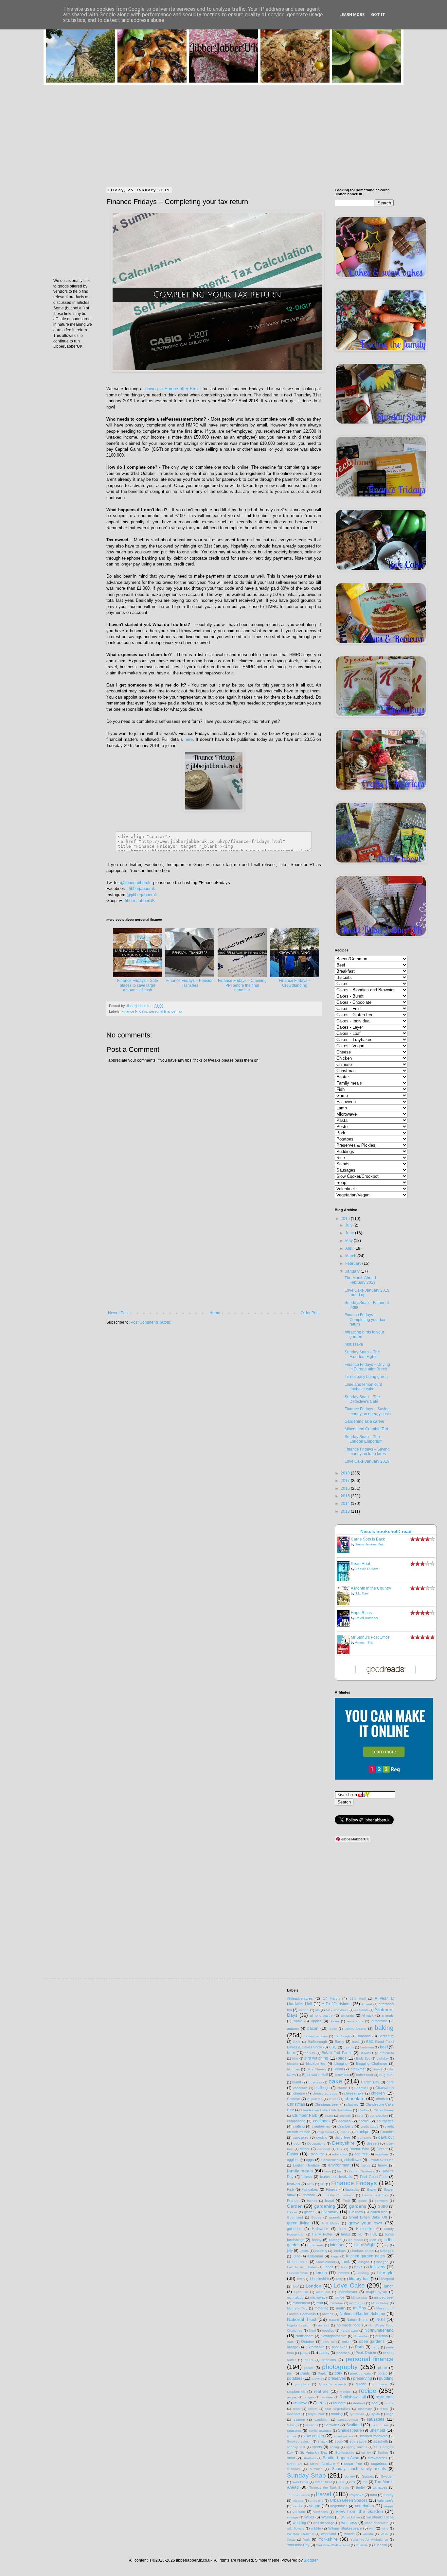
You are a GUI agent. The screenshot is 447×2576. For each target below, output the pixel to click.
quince (382, 2384)
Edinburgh (317, 2154)
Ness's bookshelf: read (386, 1531)
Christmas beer (327, 2104)
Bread (338, 2069)
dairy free (342, 2137)
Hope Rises (361, 1613)
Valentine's (385, 2500)
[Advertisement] (223, 131)
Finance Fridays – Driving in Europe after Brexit (367, 1367)
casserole (300, 2088)
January (353, 1271)
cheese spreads (325, 2093)
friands (312, 2201)
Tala (341, 2482)
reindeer (327, 2397)
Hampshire (365, 2229)
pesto (309, 2368)
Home (215, 1313)
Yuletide (362, 2545)
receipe (345, 2392)
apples (316, 2021)
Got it (378, 15)
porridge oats (360, 2373)
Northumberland (379, 2330)
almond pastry (322, 2015)
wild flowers (296, 2528)
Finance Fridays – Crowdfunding (295, 983)
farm (328, 2171)
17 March (331, 1998)
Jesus (304, 2251)
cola (360, 2116)
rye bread (357, 2414)
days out (386, 2137)
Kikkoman (315, 2256)
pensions (329, 2360)
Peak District (366, 2353)
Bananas (364, 2036)
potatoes (295, 2378)
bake (333, 2029)
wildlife (316, 2528)
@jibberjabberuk (135, 883)
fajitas (366, 2165)
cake (335, 2081)
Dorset (382, 2149)
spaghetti (381, 2441)
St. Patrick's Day (313, 2452)
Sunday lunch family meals (359, 2469)
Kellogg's (387, 2251)
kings (335, 2256)
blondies (293, 2069)
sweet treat (323, 2482)
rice (374, 2403)
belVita (310, 2053)
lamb (346, 2262)
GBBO (383, 2206)
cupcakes (301, 2137)
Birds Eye (363, 2058)
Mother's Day (297, 2308)
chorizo (382, 2099)
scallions (312, 2425)
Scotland (354, 2425)
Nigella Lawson (299, 2325)
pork (338, 2373)
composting (296, 2121)
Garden (295, 2206)
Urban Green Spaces (349, 2500)
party (375, 2347)
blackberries (316, 2063)
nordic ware (349, 2331)
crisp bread (326, 2132)
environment (339, 2165)
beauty (349, 2047)
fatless (307, 2177)
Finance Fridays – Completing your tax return (365, 1320)
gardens (358, 2206)
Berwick (365, 2053)
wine (385, 2528)
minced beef (384, 2297)
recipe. (292, 2397)
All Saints (361, 2010)
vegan (315, 2506)
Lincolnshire (319, 2279)
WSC (384, 2534)
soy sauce (358, 2441)
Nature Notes (358, 2320)
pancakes (340, 2347)
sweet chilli (300, 2482)
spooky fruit (296, 2447)
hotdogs (335, 2240)
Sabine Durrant (367, 1569)
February (354, 1263)
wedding (299, 2523)
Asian (335, 2021)
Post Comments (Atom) (151, 1322)
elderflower (353, 2160)
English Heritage (306, 2165)
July (349, 1225)
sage (390, 2414)
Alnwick (368, 2015)
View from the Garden (359, 2511)
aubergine (379, 2021)
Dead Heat (360, 1564)
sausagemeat (348, 2419)
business (315, 2082)
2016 (346, 1488)
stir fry (366, 2453)
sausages (375, 2419)
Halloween (320, 2229)
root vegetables (338, 2409)
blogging (341, 2063)
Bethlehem (385, 2053)
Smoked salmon (299, 2441)
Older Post (310, 1313)
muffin (341, 2308)
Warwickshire (350, 2517)
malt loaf (323, 2292)
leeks (358, 2267)
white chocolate (376, 2523)
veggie (389, 2506)
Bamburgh (342, 2036)
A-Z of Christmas (337, 2004)
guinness (294, 2229)
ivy (386, 2245)
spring (334, 2447)
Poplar (323, 2373)
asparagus (355, 2021)
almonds (347, 2015)
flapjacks (352, 2189)
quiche (361, 2384)
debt (297, 2143)
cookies (345, 2121)
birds (342, 2058)
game (363, 2201)
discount (324, 2149)
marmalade (295, 2298)
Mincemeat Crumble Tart (366, 1429)
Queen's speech (332, 2384)
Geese (292, 2212)
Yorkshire (328, 2539)
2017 (346, 1481)
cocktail (345, 2116)
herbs (346, 2234)
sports (317, 2447)
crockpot (363, 2132)
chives (334, 2099)
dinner (305, 2149)
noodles (328, 2331)
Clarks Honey (384, 2110)
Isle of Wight (364, 2245)
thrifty (360, 2487)
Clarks (363, 2110)
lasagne (382, 2262)
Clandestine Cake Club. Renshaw (327, 2110)
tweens (298, 2501)
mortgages (357, 2303)
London (313, 2286)
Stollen (383, 2453)
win (372, 2528)
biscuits (293, 2064)
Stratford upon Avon (341, 2458)
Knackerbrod (325, 2262)
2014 (346, 1504)
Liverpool (386, 2279)
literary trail (359, 2279)
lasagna (364, 2262)
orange (293, 2347)
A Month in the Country (371, 1588)
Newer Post (118, 1313)
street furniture (322, 2463)
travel (323, 2494)
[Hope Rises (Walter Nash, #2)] (345, 1625)
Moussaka (354, 1344)
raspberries (296, 2392)
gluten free (379, 2212)
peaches (343, 2353)
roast (297, 2409)
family (383, 2165)
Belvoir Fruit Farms (337, 2053)
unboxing (317, 2501)
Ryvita (375, 2414)
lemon (321, 2273)
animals (388, 2015)
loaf (296, 2286)
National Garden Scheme (363, 2314)
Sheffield (377, 2430)
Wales (309, 2517)
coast (329, 2116)
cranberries (321, 2126)
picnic (383, 2368)
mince (340, 2297)
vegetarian (365, 2506)
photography (340, 2367)
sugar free (353, 2463)
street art (294, 2464)
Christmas (296, 2104)
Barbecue (386, 2036)
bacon (313, 2028)
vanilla (298, 2506)
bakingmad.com (316, 2036)
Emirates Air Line (381, 2160)
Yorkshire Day (298, 2545)
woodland (329, 2534)
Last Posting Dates (302, 2267)
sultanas (293, 2469)
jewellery (321, 2251)
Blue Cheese (317, 2069)
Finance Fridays (134, 1011)
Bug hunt (386, 2075)
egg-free (382, 2154)
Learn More (352, 15)
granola (335, 2217)
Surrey (350, 2476)
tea (365, 2482)
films (311, 2184)
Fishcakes (310, 2189)
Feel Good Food (374, 2177)
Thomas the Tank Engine (329, 2488)
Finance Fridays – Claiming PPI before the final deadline (242, 985)
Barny (340, 2042)
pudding (386, 2378)
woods (349, 2534)
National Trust (302, 2319)
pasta (305, 2353)
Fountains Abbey (375, 2195)
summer (316, 2469)
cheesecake (354, 2093)
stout (291, 2458)
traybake (357, 2495)
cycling (322, 2137)
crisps (345, 2132)
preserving (363, 2378)
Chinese (294, 2099)
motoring (321, 2308)
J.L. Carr (362, 1593)
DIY (340, 2149)
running (337, 2414)
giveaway (330, 2212)
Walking (328, 2517)
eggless (293, 2160)
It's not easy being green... (368, 1377)
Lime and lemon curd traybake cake (363, 1387)
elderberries (330, 2160)
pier (290, 2373)
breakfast (358, 2069)
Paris (360, 2347)
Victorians (321, 2512)
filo (322, 2184)
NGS (381, 2320)
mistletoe (336, 2303)
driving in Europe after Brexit (173, 389)
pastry (324, 2353)
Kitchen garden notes (366, 2256)
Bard (297, 2042)
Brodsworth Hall (315, 2075)
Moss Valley (380, 2303)
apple (298, 2021)
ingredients (315, 2245)
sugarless (379, 2463)
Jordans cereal (363, 2251)
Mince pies (359, 2298)
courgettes (385, 2121)
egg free (361, 2154)
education (340, 2154)
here (189, 739)
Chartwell (361, 2088)
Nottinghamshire (334, 2336)
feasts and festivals (336, 2177)
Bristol (377, 2069)
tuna (374, 2495)
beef (384, 2047)
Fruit (346, 2201)
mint (320, 2303)
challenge (322, 2088)
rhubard (359, 2403)
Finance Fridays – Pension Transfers (190, 983)
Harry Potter (322, 2234)
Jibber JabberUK (139, 901)
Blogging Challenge (372, 2063)
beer (291, 2053)
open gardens (372, 2341)
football (309, 2195)
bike (295, 2058)
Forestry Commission (339, 2195)
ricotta (389, 2403)
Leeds (329, 2267)
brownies (342, 2075)
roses (384, 2409)
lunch (389, 2286)
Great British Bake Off (368, 2217)
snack (323, 2441)
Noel (312, 2331)
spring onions (357, 2447)
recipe (368, 2391)
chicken (378, 2093)
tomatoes (380, 2487)
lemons (343, 2273)
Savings (293, 2425)
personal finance (162, 1011)
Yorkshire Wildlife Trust (333, 2545)
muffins (359, 2308)
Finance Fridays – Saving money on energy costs (368, 1411)
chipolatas (315, 2099)
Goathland (295, 2217)
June (350, 1233)
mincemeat (301, 2303)
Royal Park (316, 2414)
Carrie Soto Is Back (368, 1539)
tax (180, 1011)
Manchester (348, 2292)
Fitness (332, 2189)
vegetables (339, 2506)
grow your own (365, 2223)
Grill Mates (331, 2223)
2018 (346, 1473)
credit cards (369, 2126)
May (349, 1241)
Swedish (387, 2476)
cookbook (322, 2121)
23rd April (358, 1999)
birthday (383, 2058)
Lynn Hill (301, 2292)
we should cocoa (380, 2517)
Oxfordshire (315, 2347)
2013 (346, 1511)
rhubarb (339, 2403)
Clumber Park (305, 2115)
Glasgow (356, 2212)
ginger (309, 2212)
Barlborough (317, 2042)
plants (305, 2373)
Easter (293, 2154)
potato (383, 2373)
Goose (316, 2217)
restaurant (385, 2397)
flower (372, 2189)
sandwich (322, 2419)
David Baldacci (367, 1618)
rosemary (365, 2409)
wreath (368, 2534)
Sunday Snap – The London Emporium (364, 1439)
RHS (322, 2403)
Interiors (337, 2245)
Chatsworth (384, 2088)
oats (290, 2342)
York (307, 2539)
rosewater (294, 2414)
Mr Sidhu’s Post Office (370, 1637)
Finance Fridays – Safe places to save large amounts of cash (138, 985)
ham (342, 2229)
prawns (317, 2379)
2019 (346, 1219)
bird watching (316, 2058)
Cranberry (346, 2126)
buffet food (365, 2075)
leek (344, 2267)
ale (317, 2010)
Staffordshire (345, 2453)
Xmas (291, 2540)
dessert (373, 2143)
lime (300, 2279)
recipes (309, 2397)
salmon (299, 2419)
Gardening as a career (365, 1421)
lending (363, 2273)
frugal (329, 2201)
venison (299, 2512)
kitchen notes (298, 2262)
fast (340, 2171)
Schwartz (332, 2425)
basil (356, 2042)
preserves (337, 2378)
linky (339, 2279)
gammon (381, 2201)
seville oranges (320, 2431)
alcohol (304, 2010)
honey (317, 2240)
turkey (389, 2495)
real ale (321, 2392)
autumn (293, 2028)
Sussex (368, 2476)
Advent (367, 2004)
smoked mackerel (374, 2436)
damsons (365, 2138)
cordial (364, 2121)
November (361, 2336)
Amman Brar (364, 1642)
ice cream (356, 2240)
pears (309, 2360)
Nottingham (304, 2336)
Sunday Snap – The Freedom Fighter (362, 1354)
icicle (373, 2240)
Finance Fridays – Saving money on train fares (367, 1452)
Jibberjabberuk (141, 888)
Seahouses (380, 2425)
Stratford (309, 2458)
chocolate (355, 2098)
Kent (296, 2256)
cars (390, 2082)
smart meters (344, 2436)
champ (342, 2088)
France (293, 2201)
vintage (293, 2517)
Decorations (316, 2143)
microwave (319, 2297)
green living (298, 2223)
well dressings (324, 2523)
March (351, 1256)
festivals (294, 2184)
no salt (323, 2325)
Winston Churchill (300, 2534)
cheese (299, 2093)
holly (374, 2234)
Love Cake (349, 2285)
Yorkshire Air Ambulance (369, 2540)
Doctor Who (359, 2149)
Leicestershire (297, 2273)
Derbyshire (343, 2143)
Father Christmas (362, 2171)
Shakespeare (350, 2430)
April (350, 1248)
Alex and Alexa (337, 2010)
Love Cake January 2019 (367, 1461)
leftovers (378, 2267)
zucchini (380, 2545)
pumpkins (302, 2384)
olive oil (329, 2342)
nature (334, 2320)
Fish (290, 2189)
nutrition (382, 2336)
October (308, 2341)
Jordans (340, 2251)
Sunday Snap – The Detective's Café (362, 1399)
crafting (299, 2126)
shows (292, 2436)
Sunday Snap (306, 2475)
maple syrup (377, 2292)
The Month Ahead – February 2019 (362, 1280)
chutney (352, 2104)
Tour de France (298, 2495)
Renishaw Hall (353, 2397)
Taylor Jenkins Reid (370, 1544)
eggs (310, 2160)
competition (379, 2115)
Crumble (387, 2132)
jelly (290, 2251)
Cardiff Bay (370, 2082)
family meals (300, 2171)
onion (346, 2341)
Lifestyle (385, 2272)
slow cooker (313, 2436)
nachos (328, 2314)
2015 (346, 1496)
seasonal (294, 2430)
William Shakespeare (345, 2528)
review (300, 2403)
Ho (360, 2234)
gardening (325, 2206)
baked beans (355, 2028)
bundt (297, 2082)
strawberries (377, 2458)
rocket (313, 2409)
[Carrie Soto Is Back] (345, 1552)
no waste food (349, 2325)
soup (339, 2441)
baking (384, 2028)
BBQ (333, 2047)
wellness (349, 2523)
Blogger (311, 2560)
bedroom (367, 2047)
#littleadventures (300, 1998)
